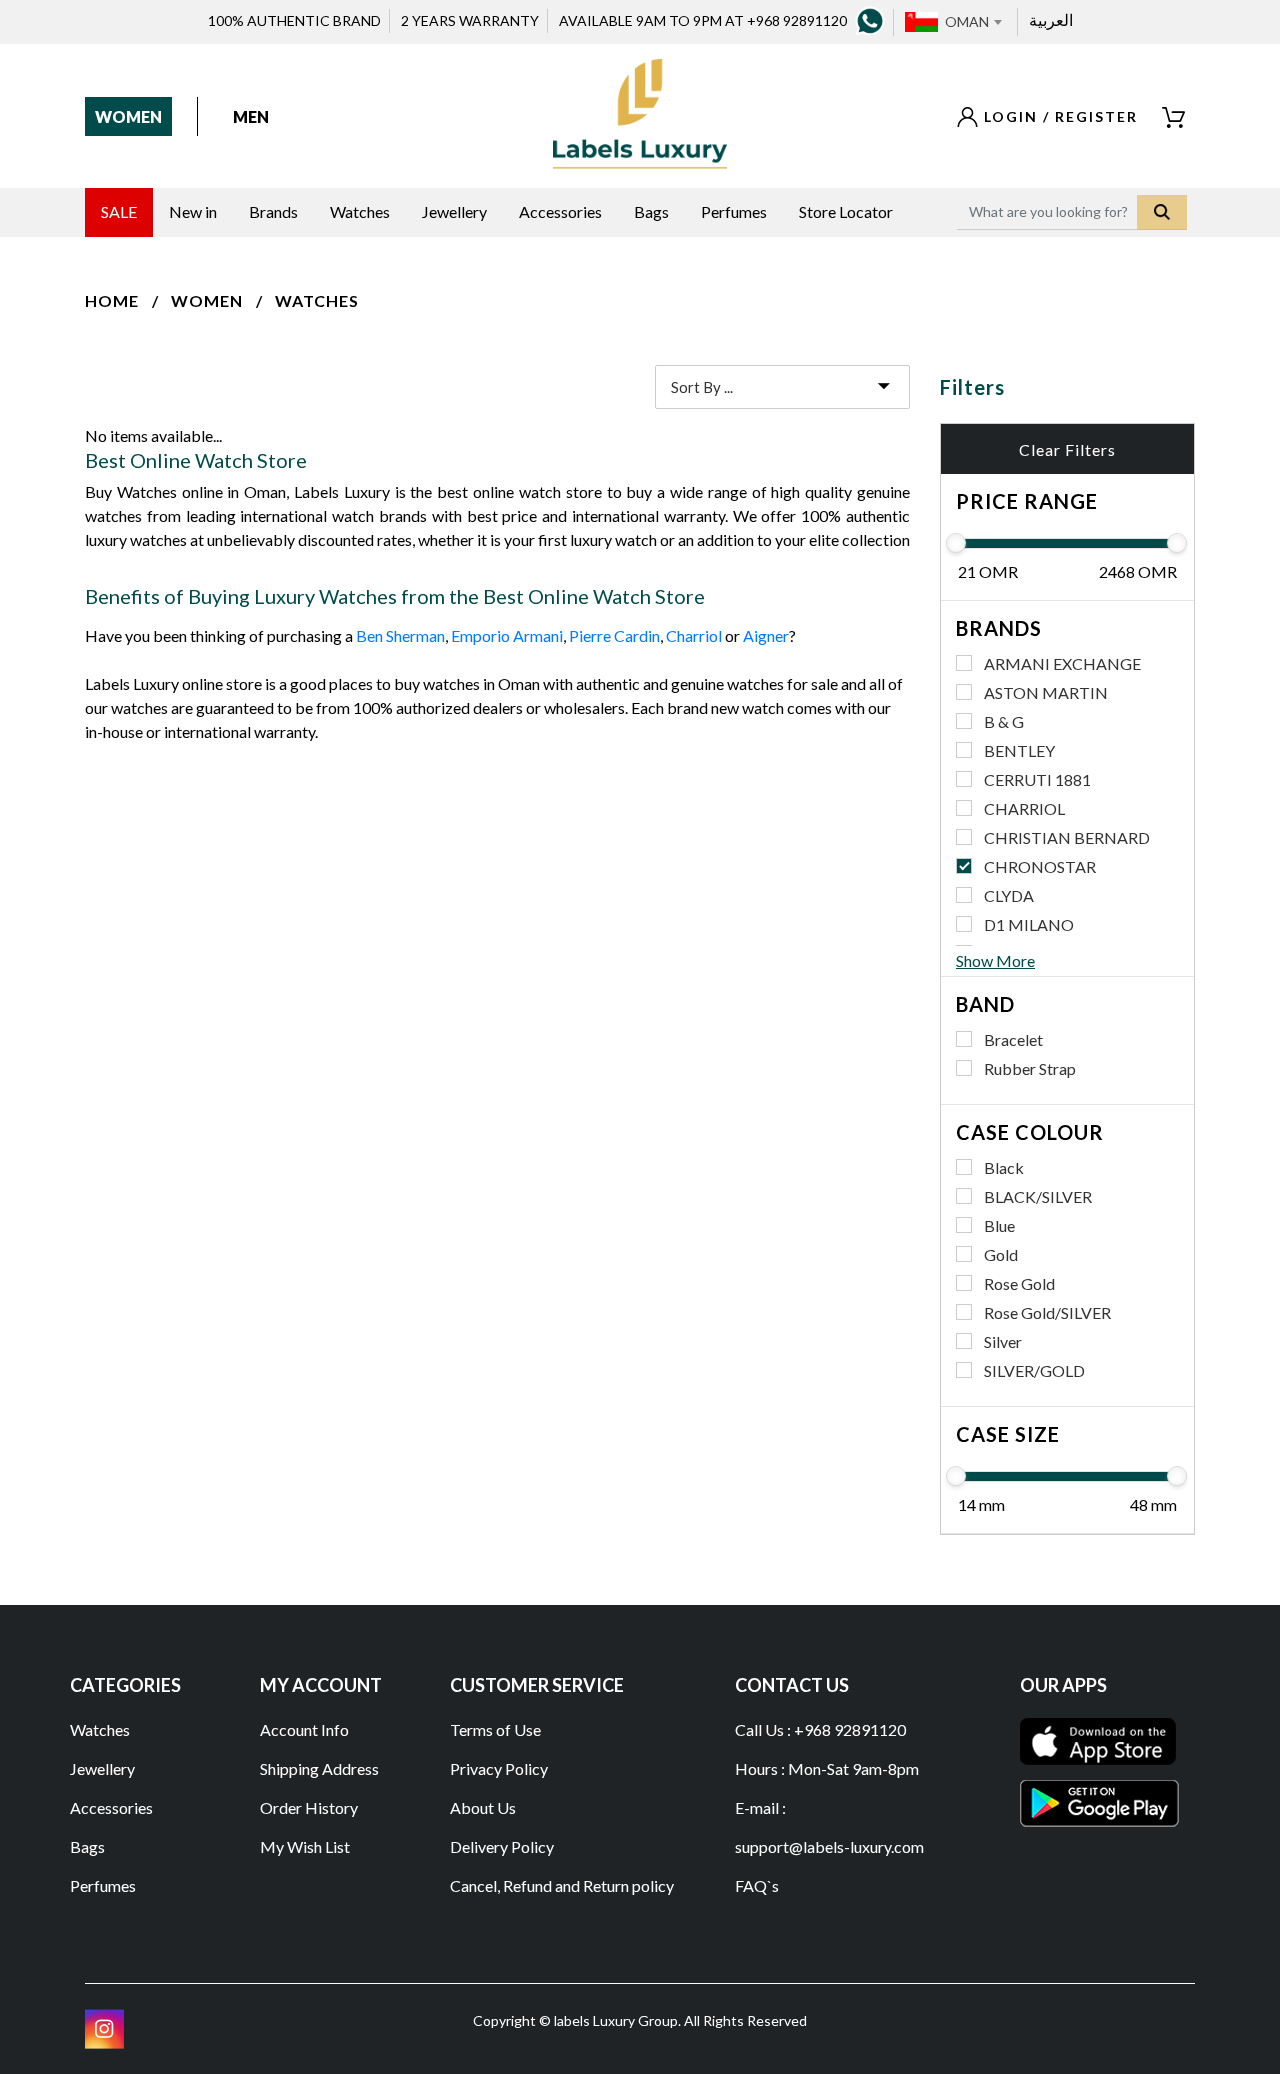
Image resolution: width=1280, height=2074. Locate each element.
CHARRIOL (1024, 808)
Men (251, 116)
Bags (87, 1846)
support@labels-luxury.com (829, 1846)
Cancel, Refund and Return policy (562, 1885)
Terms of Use (495, 1729)
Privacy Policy (499, 1768)
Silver (1003, 1341)
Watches (317, 300)
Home (112, 300)
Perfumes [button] (734, 211)
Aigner (766, 635)
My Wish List (305, 1846)
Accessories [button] (560, 211)
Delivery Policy (502, 1846)
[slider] (956, 543)
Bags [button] (651, 211)
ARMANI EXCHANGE (1062, 663)
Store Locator (846, 211)
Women (128, 116)
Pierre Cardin (614, 635)
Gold (1001, 1254)
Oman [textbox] (967, 21)
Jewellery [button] (454, 211)
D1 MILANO (1029, 924)
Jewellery (102, 1768)
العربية (1051, 19)
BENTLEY (1019, 750)
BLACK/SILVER (1038, 1196)
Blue (999, 1225)
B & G (1004, 721)
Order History (309, 1807)
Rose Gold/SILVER (1047, 1312)
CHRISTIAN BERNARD (1067, 837)
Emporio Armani (507, 635)
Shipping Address (319, 1768)
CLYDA (1009, 895)
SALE (119, 211)
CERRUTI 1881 (1037, 779)
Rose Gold (1019, 1283)
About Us (483, 1807)
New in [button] (193, 211)
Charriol (694, 635)
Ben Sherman (400, 635)
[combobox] (973, 22)
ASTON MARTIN (1046, 692)
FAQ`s (757, 1885)
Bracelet (1013, 1039)
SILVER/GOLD (1034, 1370)
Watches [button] (360, 211)
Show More (995, 960)
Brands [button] (273, 211)
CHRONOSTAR (1040, 866)
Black (1004, 1167)
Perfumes (103, 1885)
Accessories (111, 1807)
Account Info (304, 1729)
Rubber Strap (1030, 1068)
